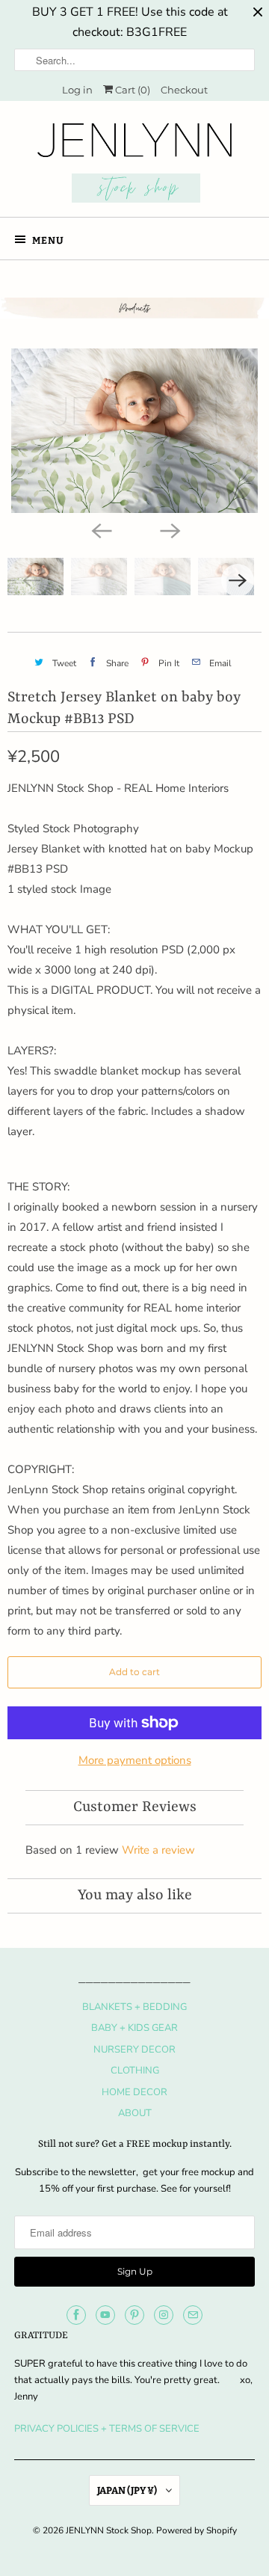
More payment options (135, 1760)
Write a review (158, 1850)
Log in (77, 90)
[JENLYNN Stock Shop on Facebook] (76, 2315)
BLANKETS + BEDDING (134, 2007)
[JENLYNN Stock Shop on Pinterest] (134, 2315)
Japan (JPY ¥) (128, 2490)
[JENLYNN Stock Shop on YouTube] (105, 2315)
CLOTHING (135, 2071)
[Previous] (100, 529)
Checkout (184, 90)
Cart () (132, 90)
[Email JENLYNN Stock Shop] (193, 2315)
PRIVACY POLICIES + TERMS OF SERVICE (107, 2429)
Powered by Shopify (197, 2530)
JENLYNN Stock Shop (109, 2530)
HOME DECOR (134, 2092)
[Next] (169, 529)
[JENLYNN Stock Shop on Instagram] (164, 2315)
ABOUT (135, 2113)
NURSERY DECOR (134, 2050)
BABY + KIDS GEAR (134, 2028)
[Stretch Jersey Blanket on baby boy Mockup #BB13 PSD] (134, 431)
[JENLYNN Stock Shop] (134, 165)
